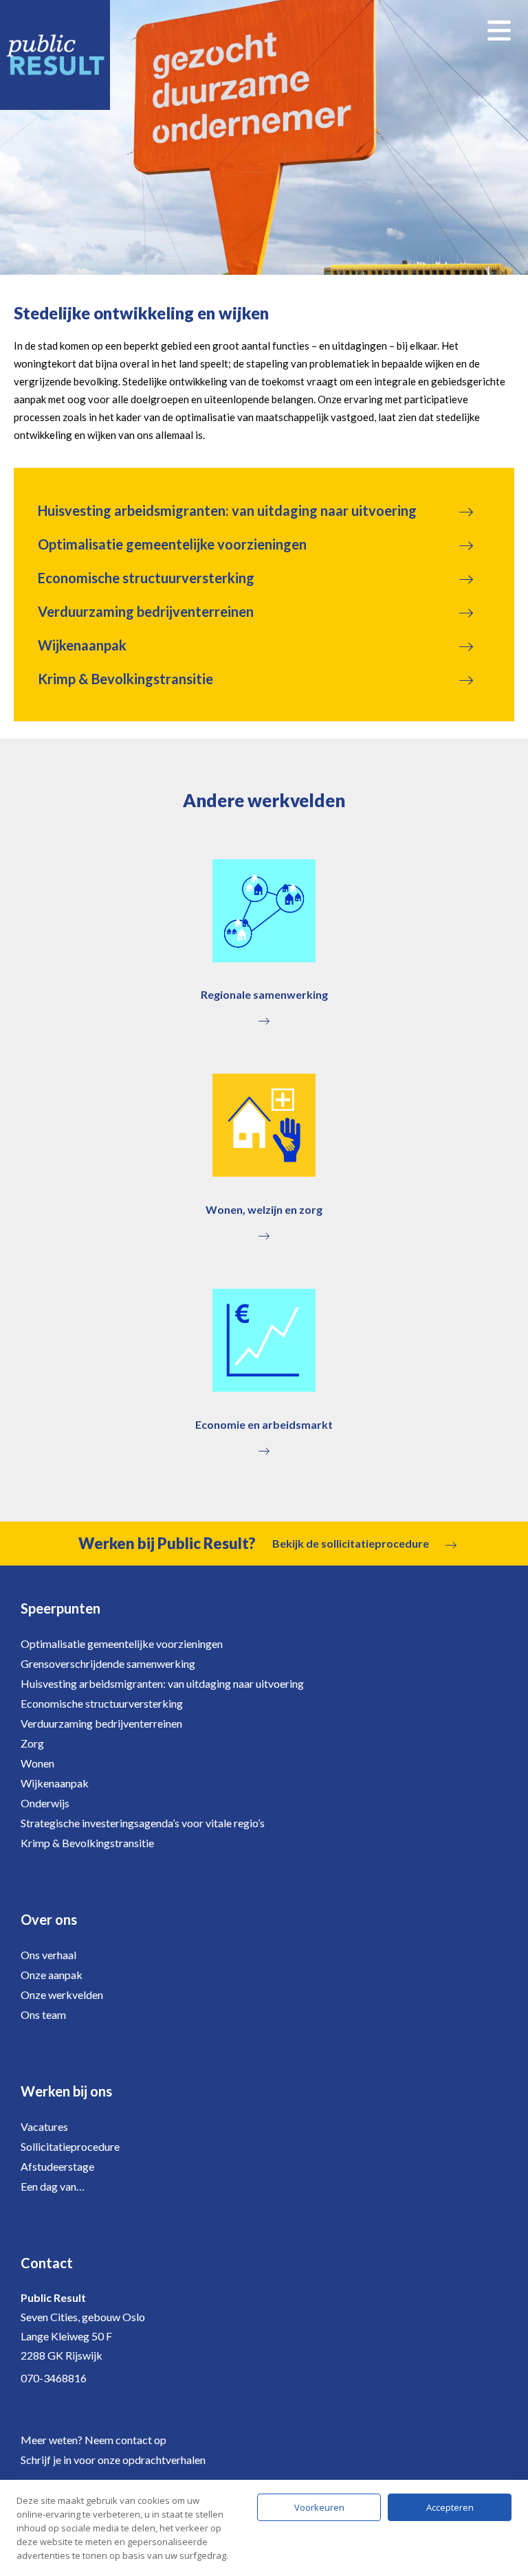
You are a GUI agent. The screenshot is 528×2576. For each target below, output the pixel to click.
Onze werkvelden (62, 1995)
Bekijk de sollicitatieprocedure (351, 1543)
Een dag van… (53, 2186)
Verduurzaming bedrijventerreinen (146, 611)
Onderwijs (45, 1803)
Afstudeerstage (57, 2166)
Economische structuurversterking (146, 578)
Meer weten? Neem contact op (93, 2440)
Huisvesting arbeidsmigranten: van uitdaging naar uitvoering (227, 510)
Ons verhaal (48, 1955)
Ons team (43, 2014)
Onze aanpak (52, 1975)
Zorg (32, 1743)
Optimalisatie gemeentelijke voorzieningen (172, 544)
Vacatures (44, 2126)
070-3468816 (54, 2378)
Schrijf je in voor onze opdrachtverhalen (113, 2460)
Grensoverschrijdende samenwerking (108, 1663)
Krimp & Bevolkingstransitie (125, 679)
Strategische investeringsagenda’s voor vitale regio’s (143, 1823)
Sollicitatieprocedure (70, 2146)
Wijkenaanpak (82, 645)
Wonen (37, 1763)
